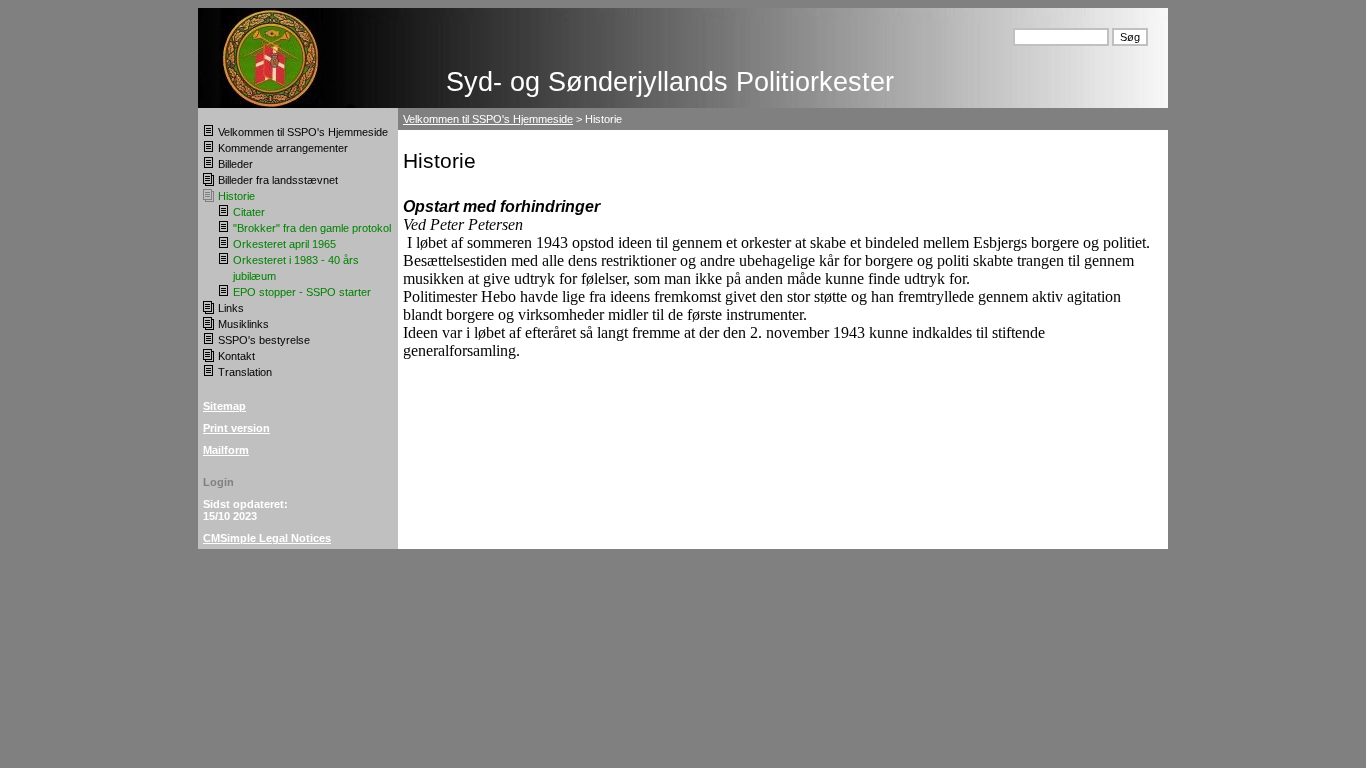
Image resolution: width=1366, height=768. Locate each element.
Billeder (235, 164)
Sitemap (224, 406)
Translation (245, 372)
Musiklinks (243, 324)
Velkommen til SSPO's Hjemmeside (303, 132)
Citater (249, 212)
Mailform (226, 450)
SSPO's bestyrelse (264, 340)
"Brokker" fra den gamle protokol (312, 228)
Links (231, 308)
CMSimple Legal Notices (267, 538)
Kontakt (236, 356)
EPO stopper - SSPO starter (302, 292)
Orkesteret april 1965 (284, 244)
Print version (236, 428)
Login (218, 482)
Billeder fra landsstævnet (278, 180)
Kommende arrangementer (283, 148)
